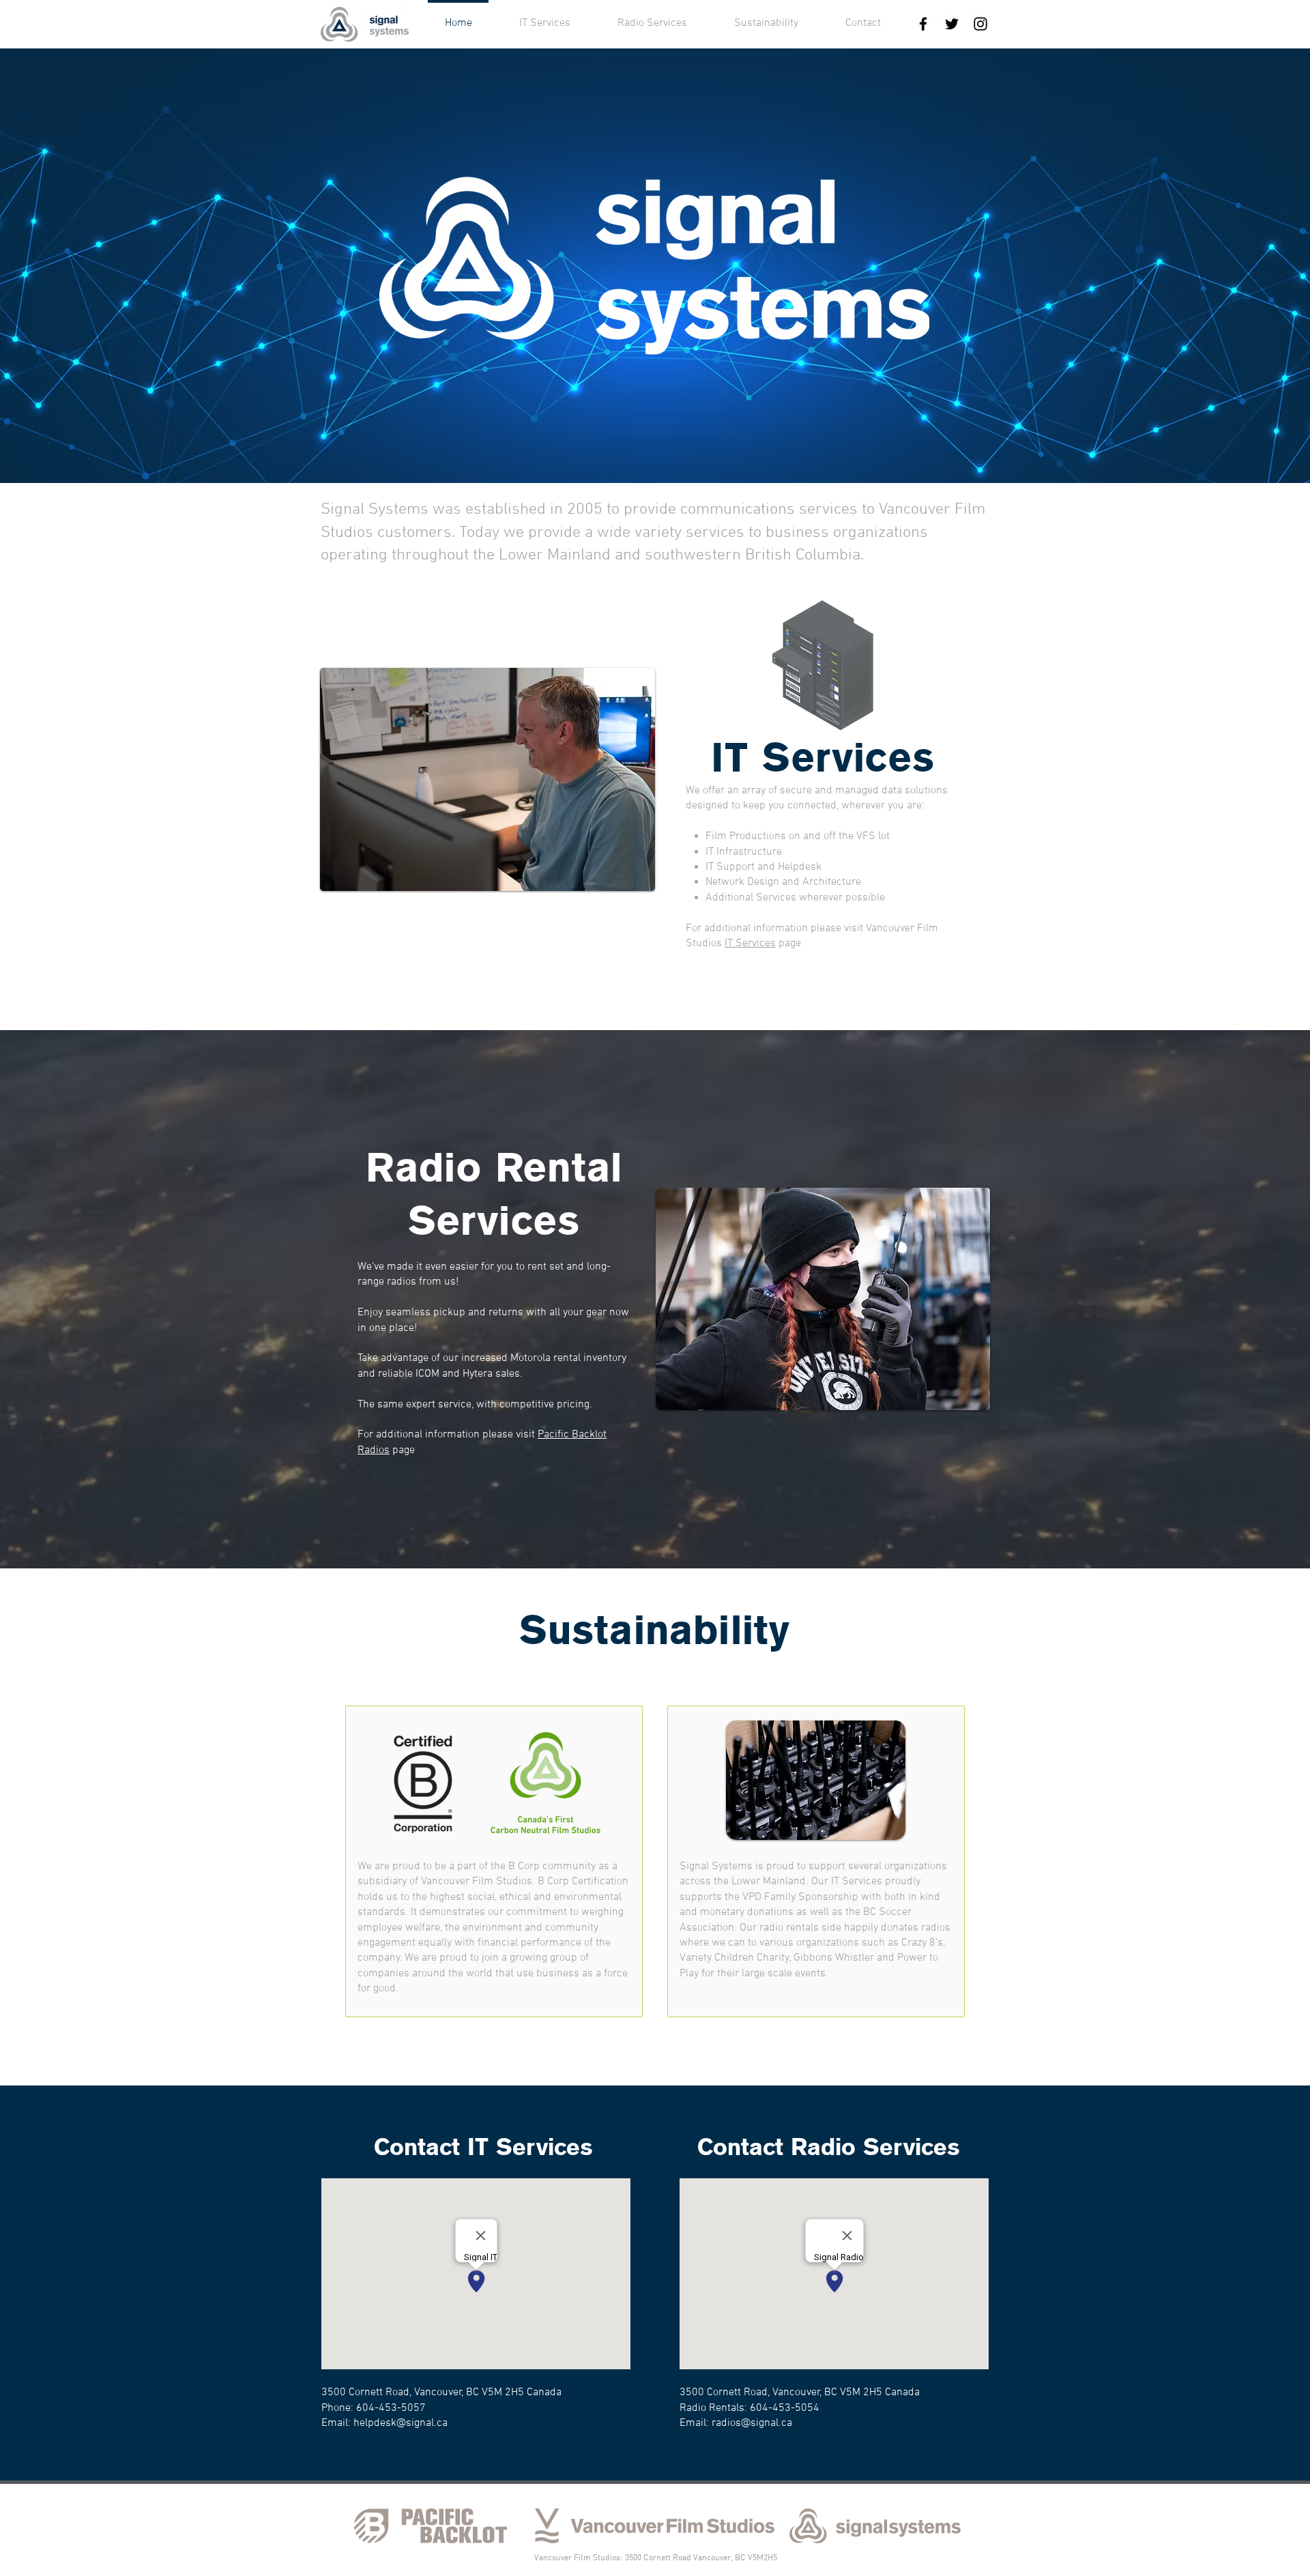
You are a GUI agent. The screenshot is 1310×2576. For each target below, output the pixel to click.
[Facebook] (923, 24)
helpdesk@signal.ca (401, 2423)
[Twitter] (952, 24)
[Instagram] (980, 24)
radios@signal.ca (752, 2423)
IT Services (750, 943)
